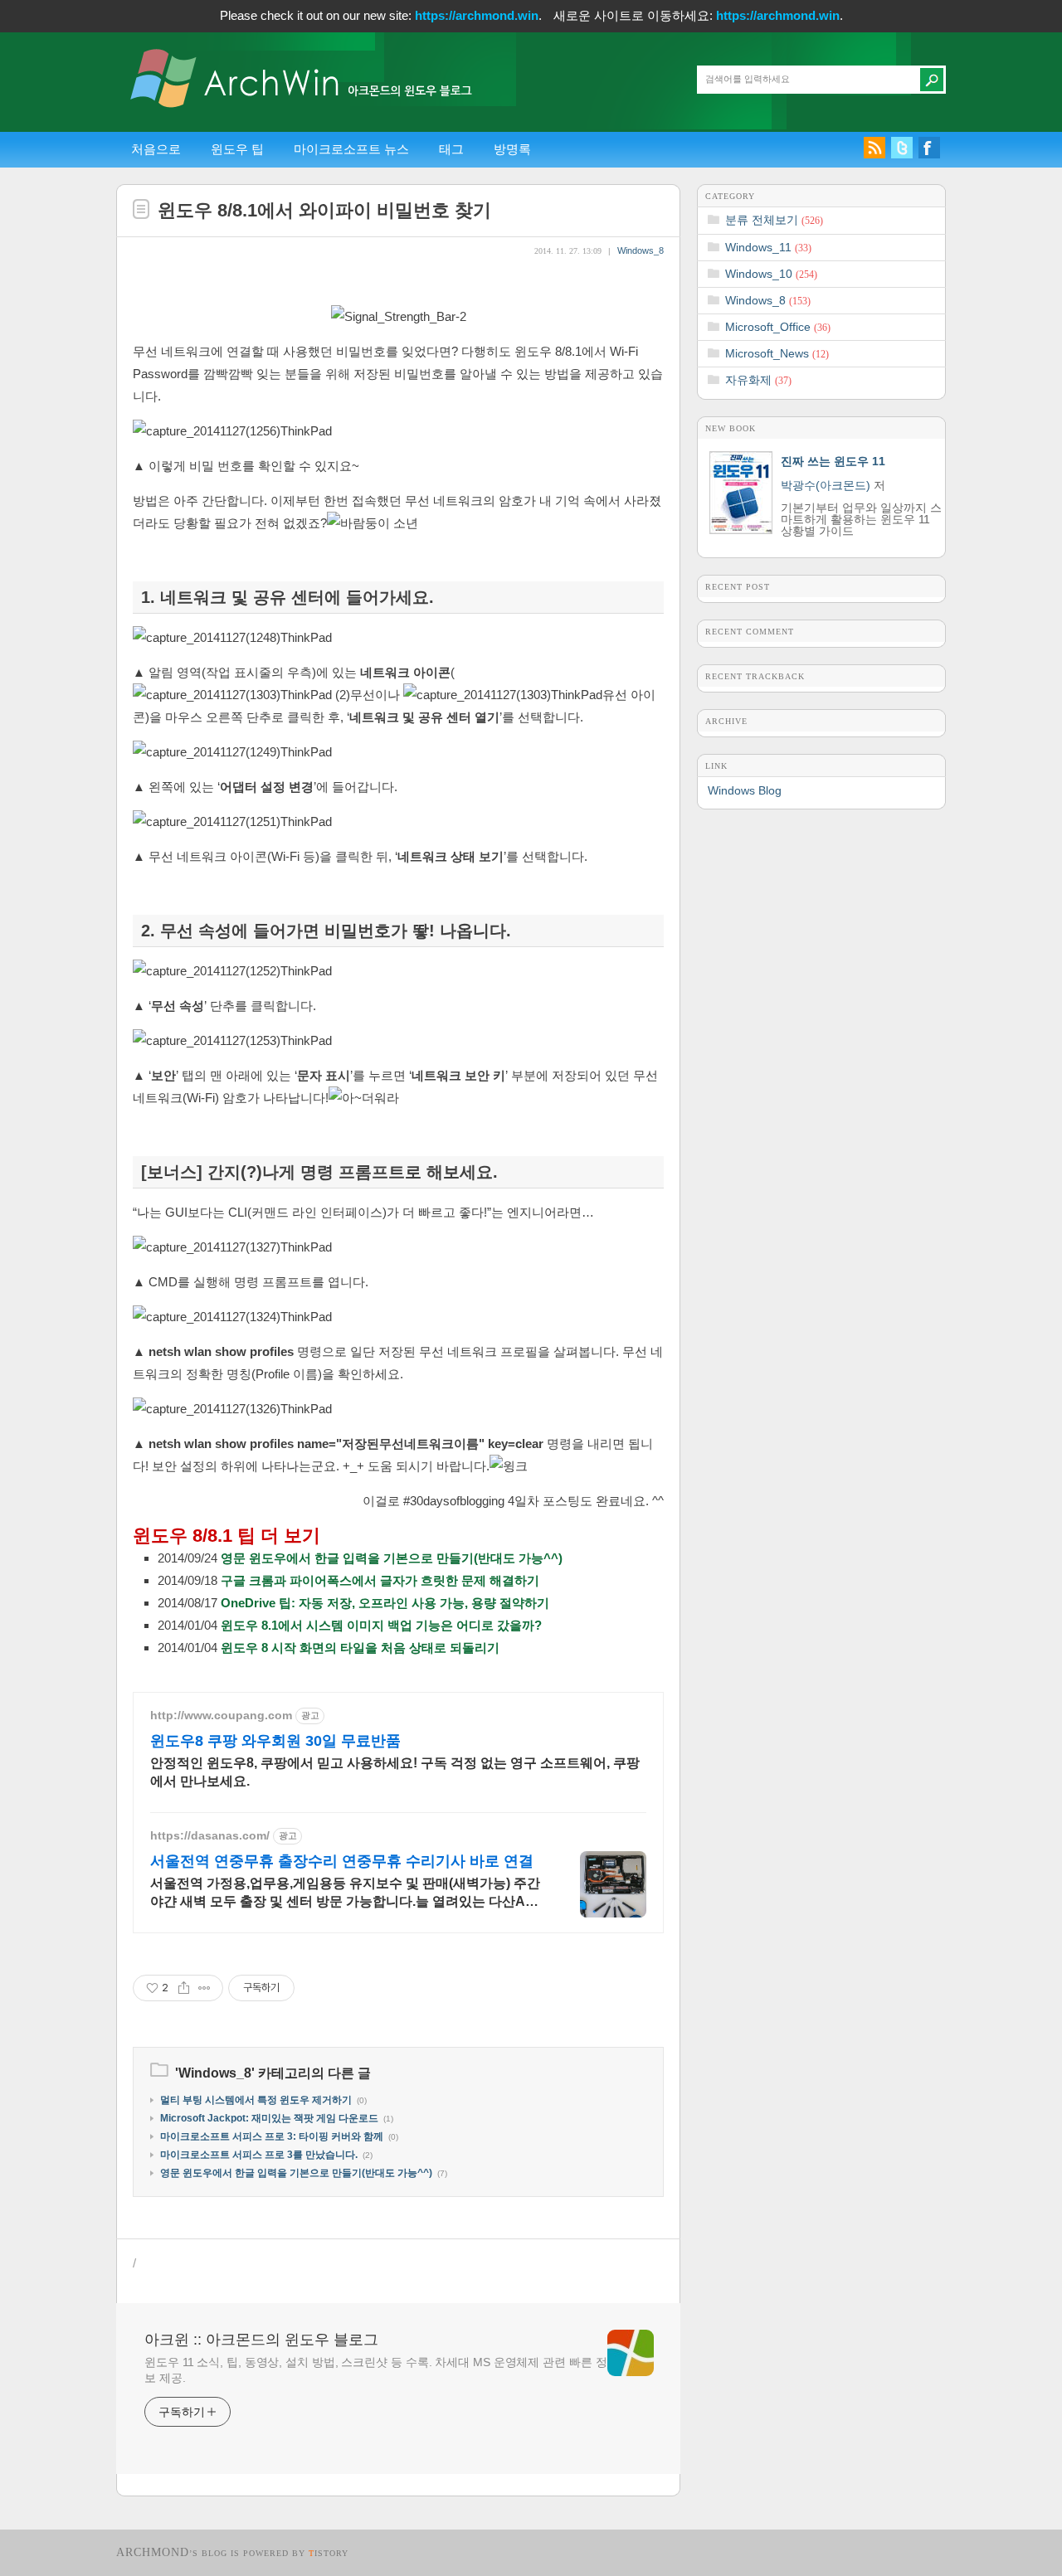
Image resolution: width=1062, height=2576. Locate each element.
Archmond (153, 2552)
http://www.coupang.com (221, 1715)
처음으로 (156, 149)
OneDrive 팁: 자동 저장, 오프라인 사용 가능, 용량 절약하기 (385, 1603)
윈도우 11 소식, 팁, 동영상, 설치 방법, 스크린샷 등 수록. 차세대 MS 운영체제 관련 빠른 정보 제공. (375, 2370)
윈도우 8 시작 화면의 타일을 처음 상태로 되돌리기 (360, 1648)
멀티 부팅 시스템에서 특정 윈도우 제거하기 (256, 2100)
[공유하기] (184, 1988)
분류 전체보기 (774, 220)
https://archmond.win (477, 15)
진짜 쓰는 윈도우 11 (833, 461)
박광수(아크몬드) (826, 485)
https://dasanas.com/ (210, 1835)
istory (329, 2553)
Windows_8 (641, 250)
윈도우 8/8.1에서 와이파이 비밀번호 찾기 (324, 210)
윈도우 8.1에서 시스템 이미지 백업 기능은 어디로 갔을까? (381, 1625)
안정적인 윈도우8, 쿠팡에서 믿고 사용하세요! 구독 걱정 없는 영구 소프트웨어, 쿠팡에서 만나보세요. (395, 1772)
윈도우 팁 (237, 149)
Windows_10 (771, 274)
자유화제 (758, 380)
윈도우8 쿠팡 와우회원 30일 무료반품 (275, 1741)
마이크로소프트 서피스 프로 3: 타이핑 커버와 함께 (272, 2136)
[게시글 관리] (205, 1988)
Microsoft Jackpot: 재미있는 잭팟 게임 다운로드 (269, 2118)
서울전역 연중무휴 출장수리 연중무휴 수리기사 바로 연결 (342, 1861)
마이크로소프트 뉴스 (351, 149)
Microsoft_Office (778, 327)
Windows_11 (768, 247)
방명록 (512, 149)
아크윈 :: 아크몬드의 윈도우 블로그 (261, 2340)
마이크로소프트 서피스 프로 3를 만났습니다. (259, 2155)
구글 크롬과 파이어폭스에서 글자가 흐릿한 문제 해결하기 (380, 1580)
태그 (451, 149)
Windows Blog (745, 790)
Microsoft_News (777, 353)
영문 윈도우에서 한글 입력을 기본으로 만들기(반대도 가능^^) (392, 1558)
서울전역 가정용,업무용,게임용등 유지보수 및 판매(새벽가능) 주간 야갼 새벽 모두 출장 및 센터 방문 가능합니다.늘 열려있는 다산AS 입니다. (345, 1893)
